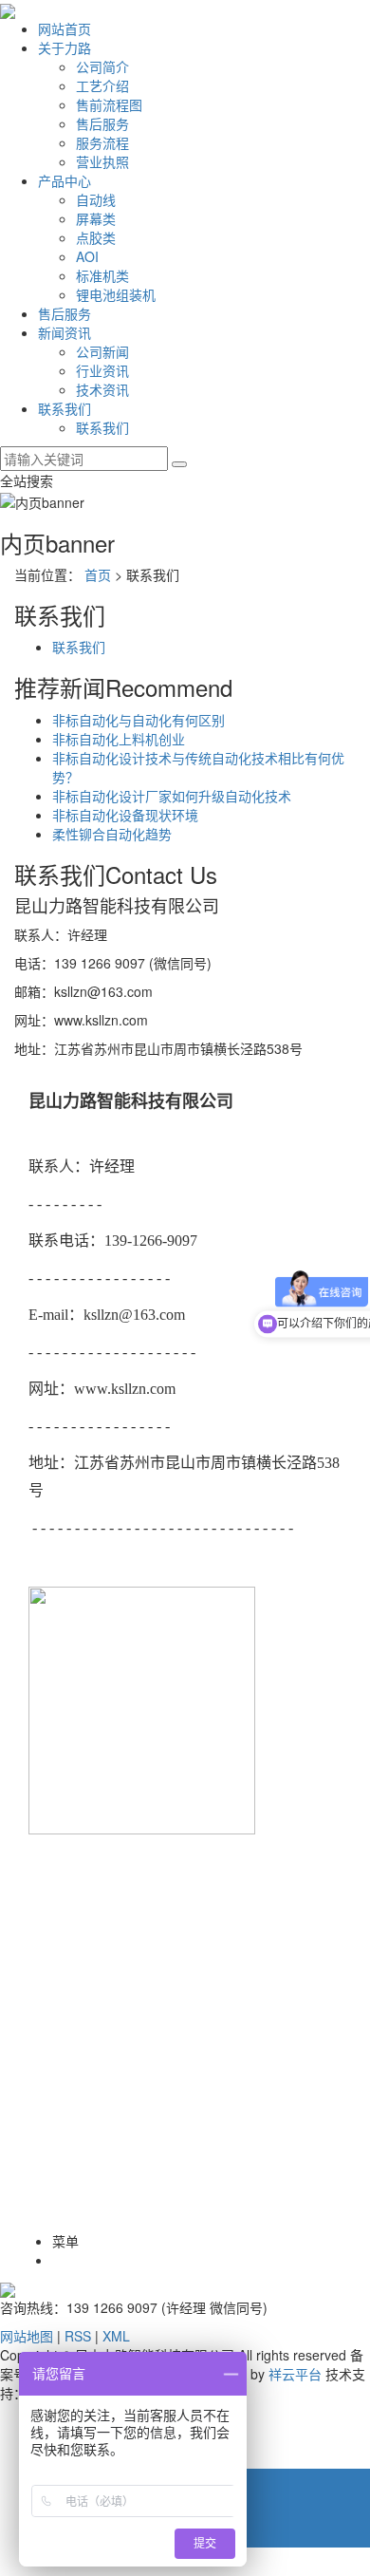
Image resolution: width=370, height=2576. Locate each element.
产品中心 (65, 180)
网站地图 (27, 2336)
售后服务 (102, 123)
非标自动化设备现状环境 (125, 815)
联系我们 (65, 408)
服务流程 (102, 142)
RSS (78, 2336)
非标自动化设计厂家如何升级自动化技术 (172, 796)
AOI (87, 256)
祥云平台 (295, 2374)
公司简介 (102, 66)
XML (116, 2336)
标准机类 (102, 275)
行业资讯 (102, 370)
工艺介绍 (102, 85)
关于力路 (65, 47)
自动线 (96, 199)
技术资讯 (102, 389)
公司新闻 (102, 351)
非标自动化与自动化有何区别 (139, 720)
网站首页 (65, 28)
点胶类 (96, 237)
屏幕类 (96, 218)
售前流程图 (109, 104)
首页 (98, 574)
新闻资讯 (65, 332)
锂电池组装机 (116, 294)
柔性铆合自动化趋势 (112, 834)
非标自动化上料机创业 (119, 739)
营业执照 (102, 161)
